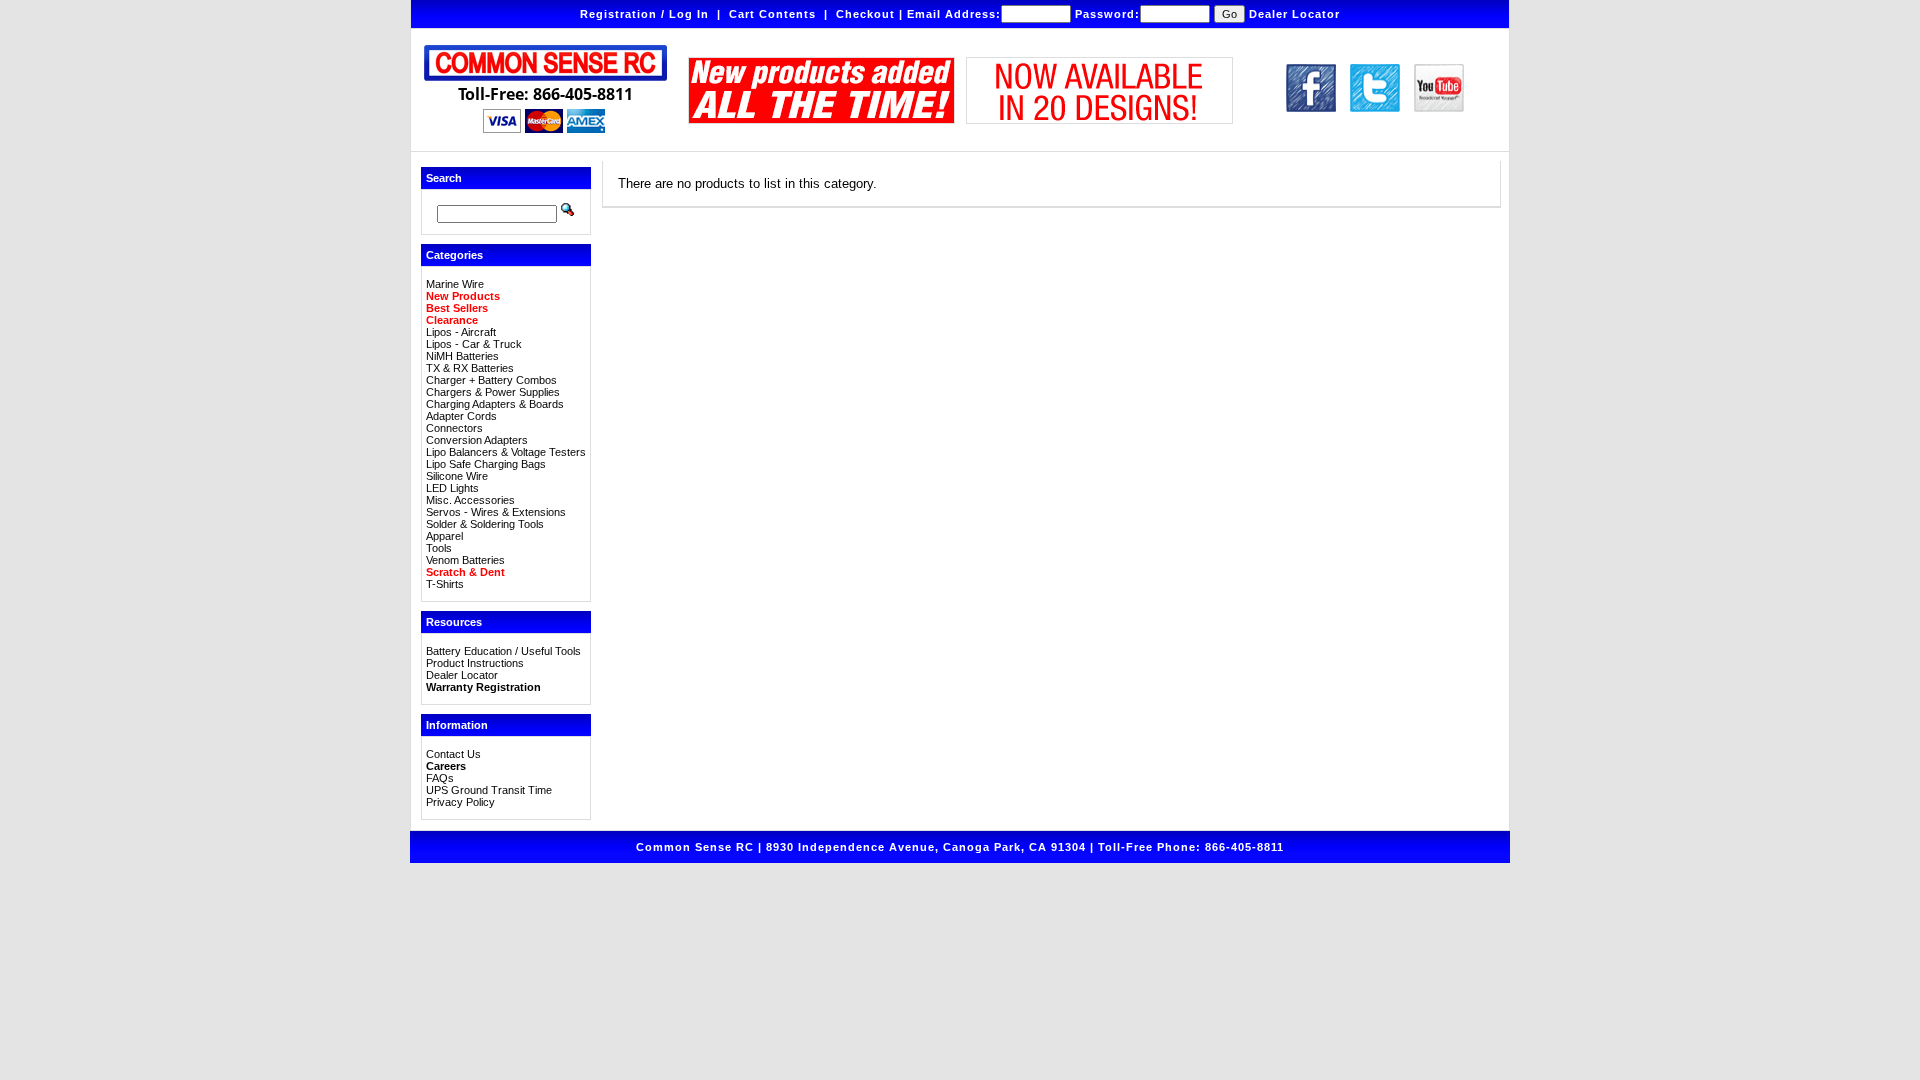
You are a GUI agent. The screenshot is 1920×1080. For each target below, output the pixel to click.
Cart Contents (772, 14)
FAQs (440, 778)
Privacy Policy (460, 802)
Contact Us (453, 754)
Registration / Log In (644, 14)
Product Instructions (475, 663)
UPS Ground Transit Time (489, 790)
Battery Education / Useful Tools (503, 651)
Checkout (865, 14)
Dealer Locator (1294, 14)
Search (444, 178)
